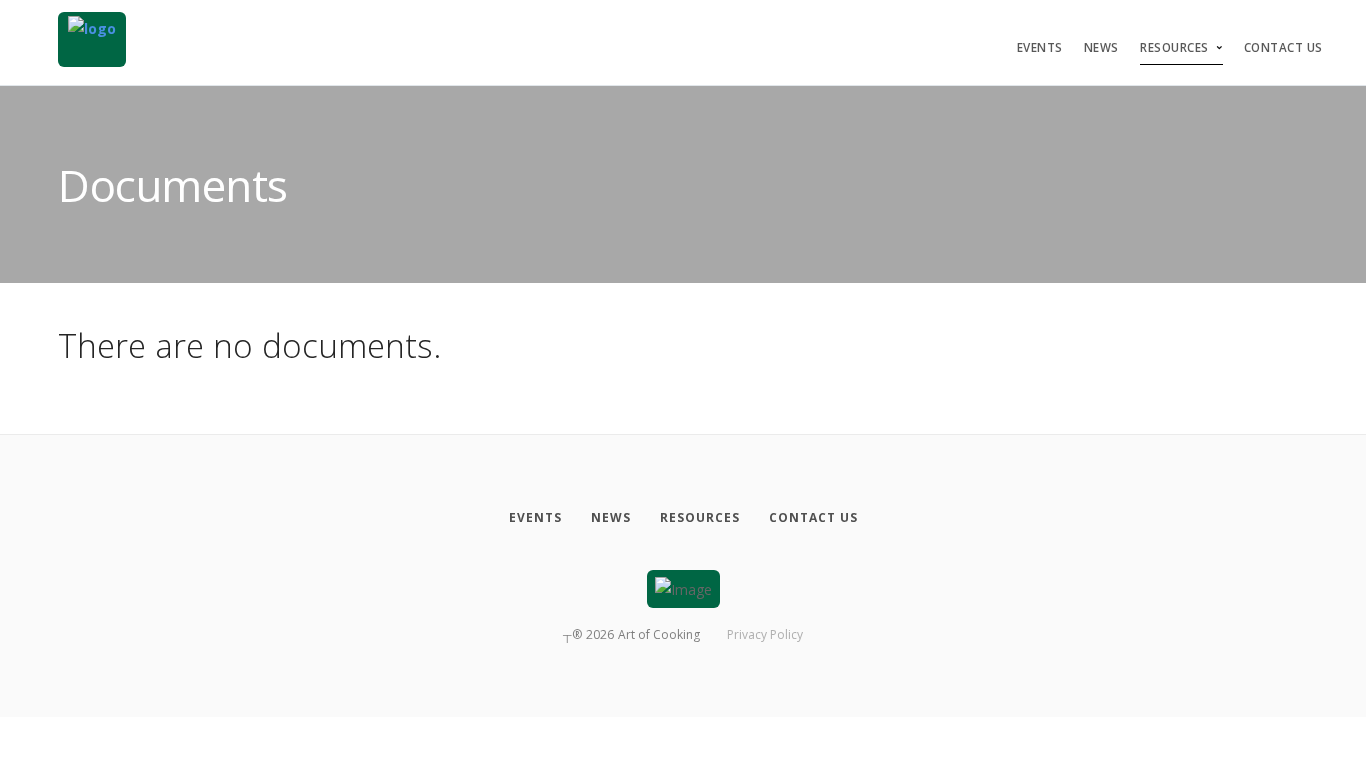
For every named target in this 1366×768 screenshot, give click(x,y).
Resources (1174, 47)
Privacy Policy (765, 634)
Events (1040, 47)
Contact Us (1283, 47)
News (1101, 47)
